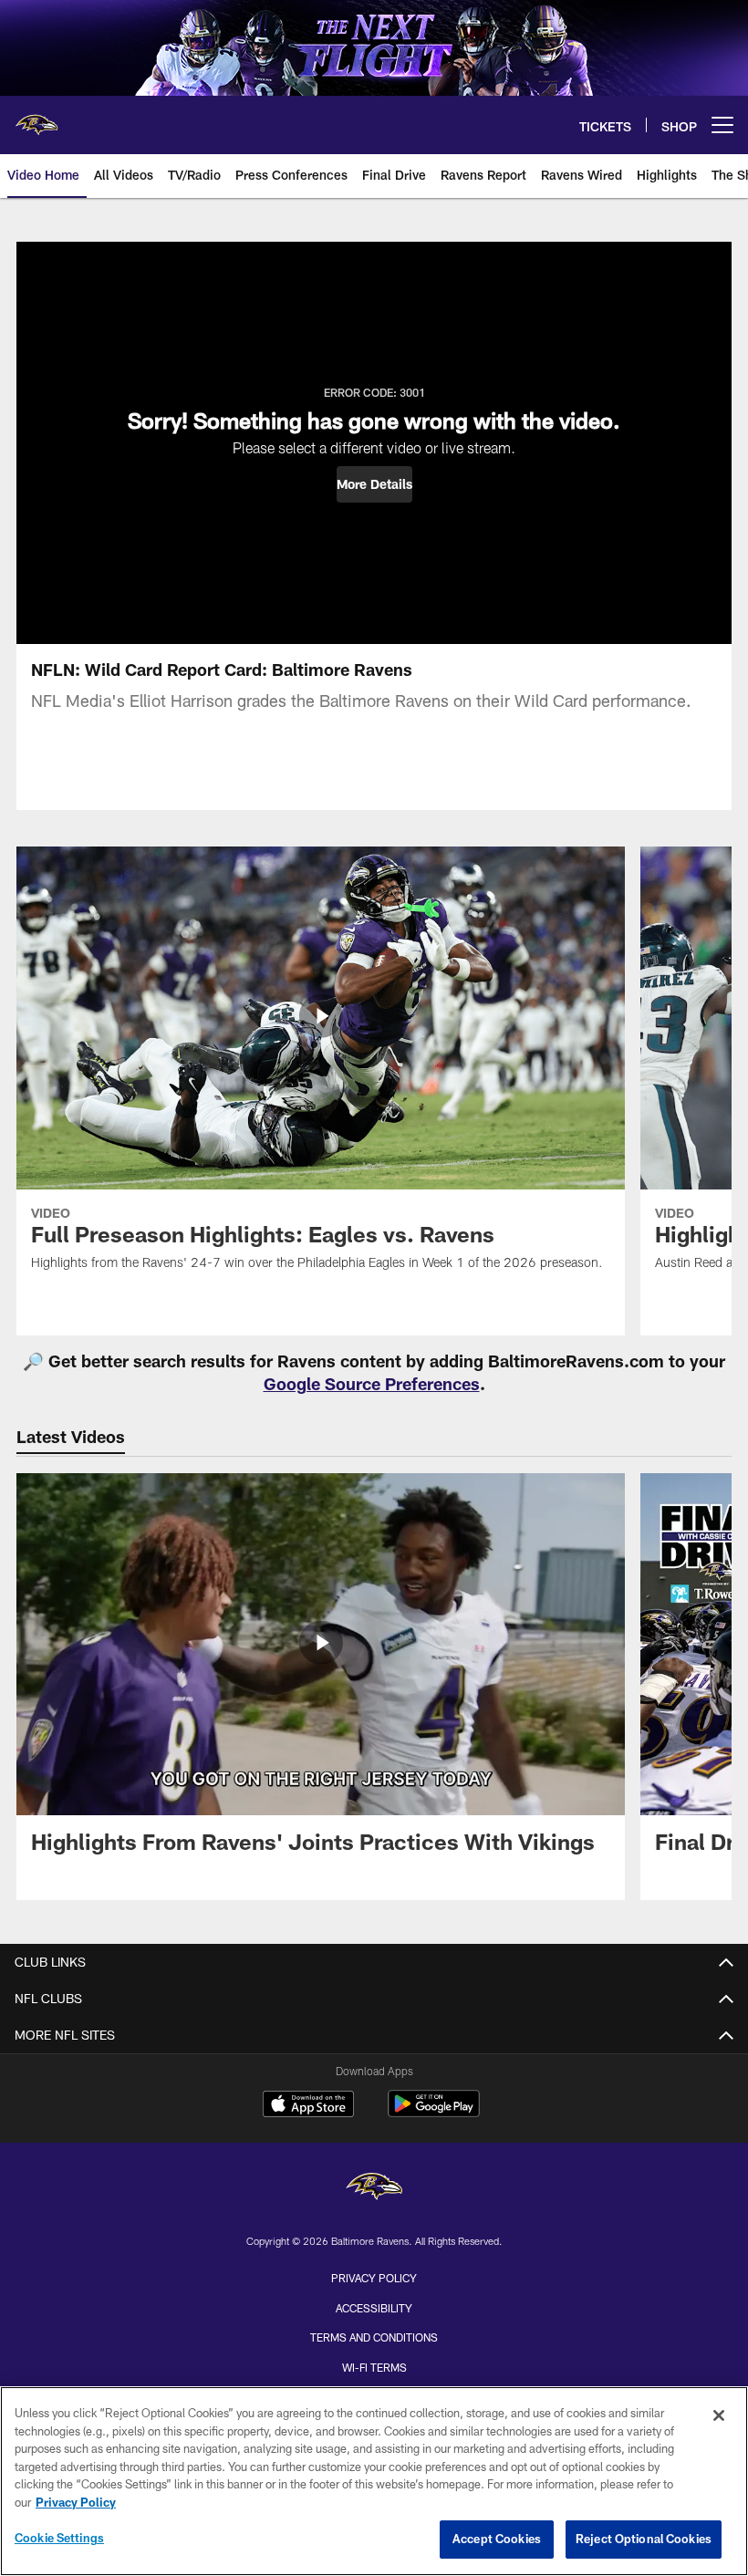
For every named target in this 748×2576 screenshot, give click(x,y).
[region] (374, 2481)
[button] (374, 484)
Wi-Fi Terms (374, 2367)
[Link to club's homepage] (36, 118)
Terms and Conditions (374, 2337)
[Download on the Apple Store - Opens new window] (308, 2106)
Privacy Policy (374, 2278)
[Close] (719, 2415)
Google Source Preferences (372, 1384)
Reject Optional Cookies (644, 2539)
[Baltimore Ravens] (374, 2189)
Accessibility (374, 2308)
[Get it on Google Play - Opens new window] (434, 2113)
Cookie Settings (59, 2538)
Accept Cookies (497, 2539)
